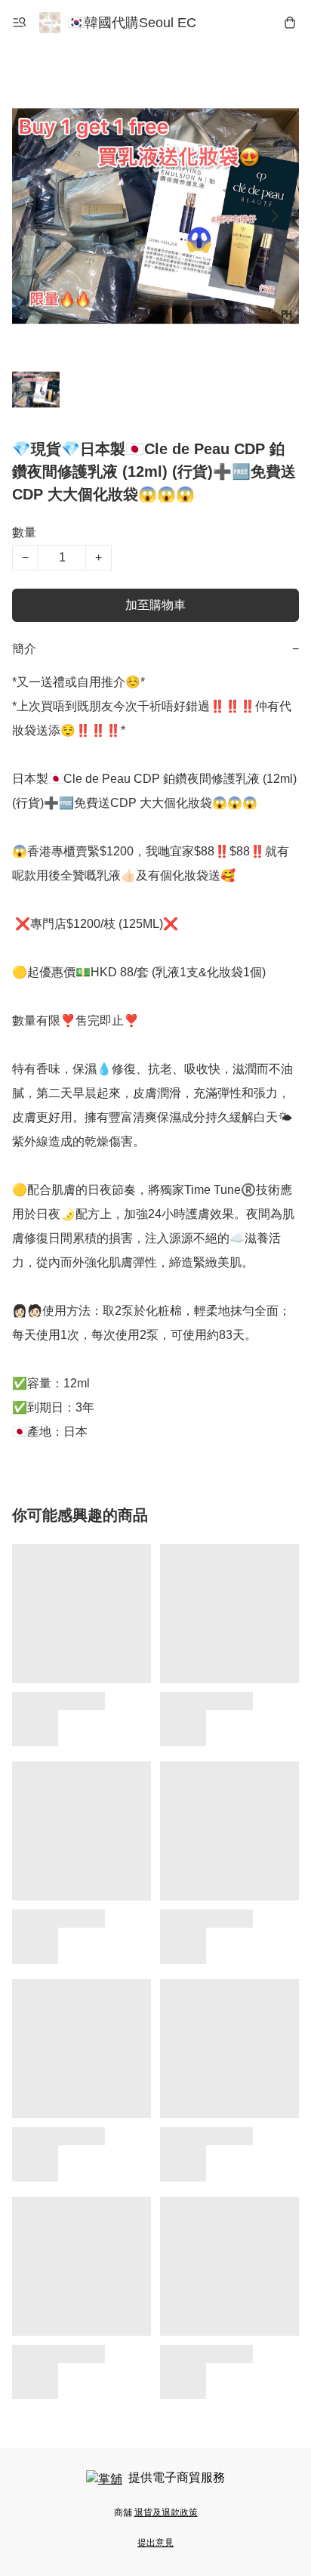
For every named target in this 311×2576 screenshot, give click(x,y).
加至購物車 (155, 605)
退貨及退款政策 (166, 2513)
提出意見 (155, 2543)
